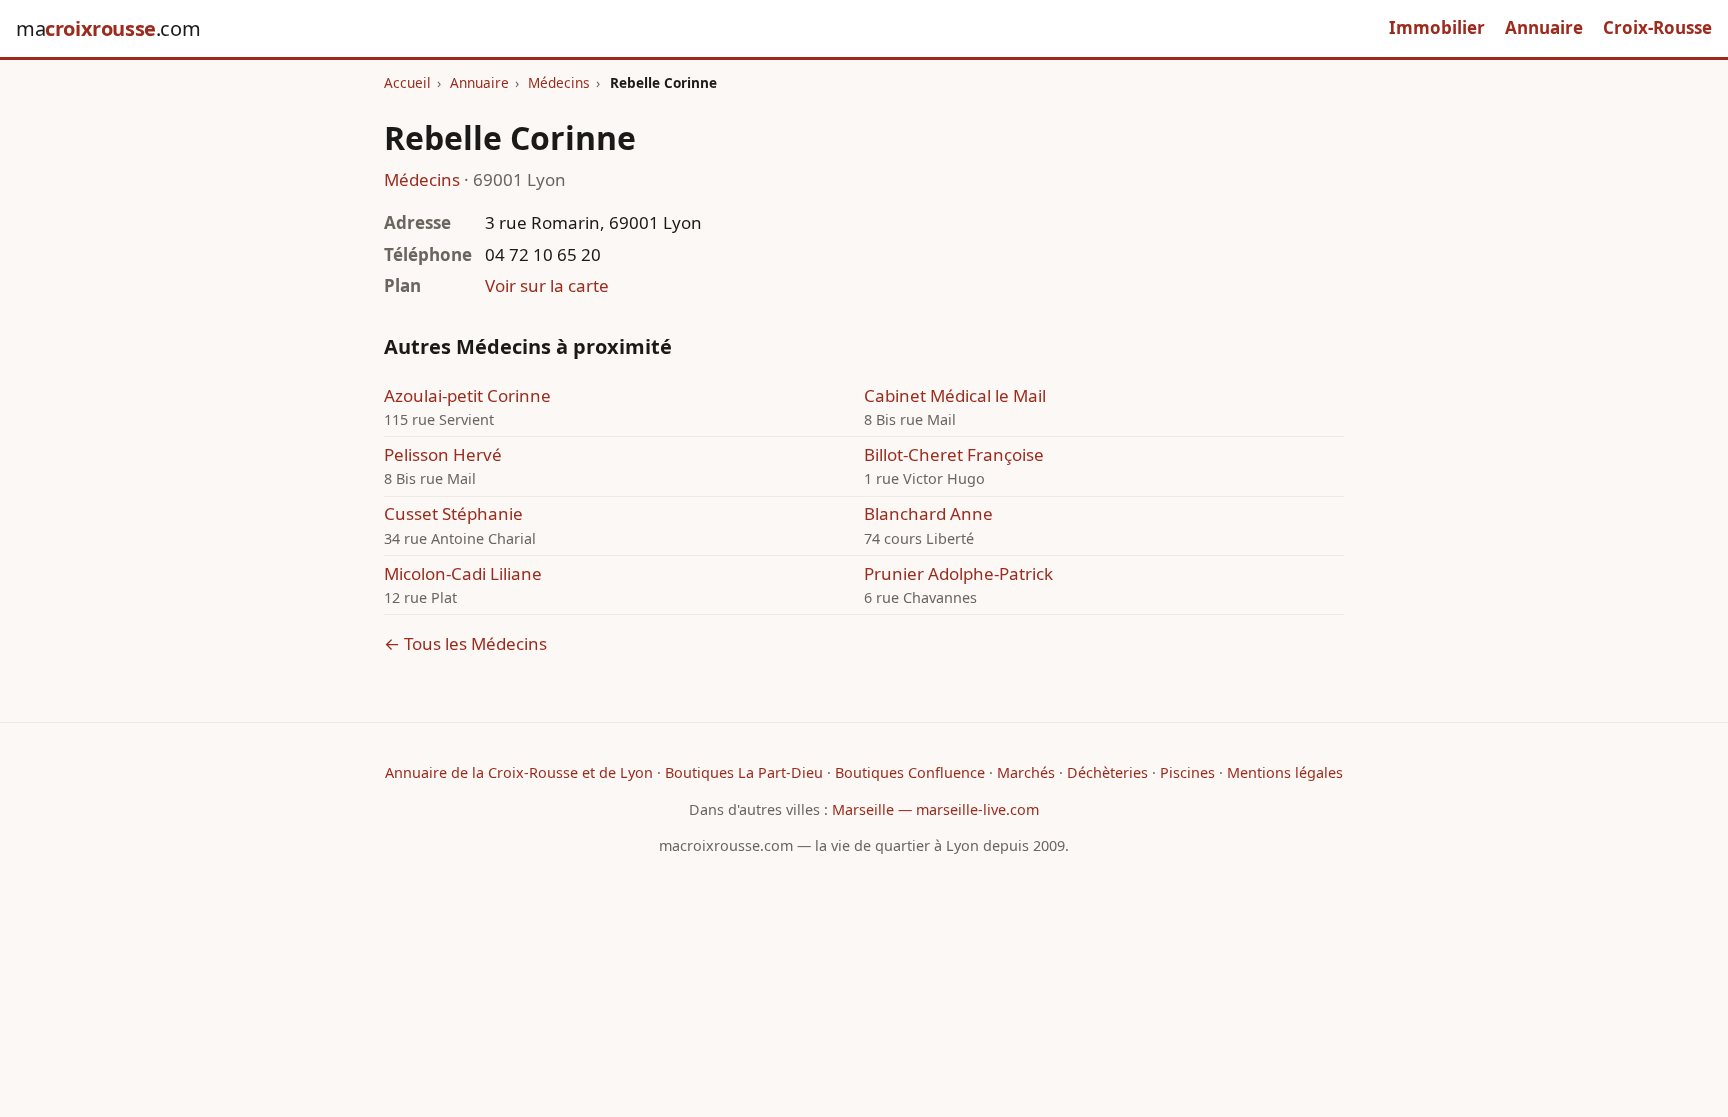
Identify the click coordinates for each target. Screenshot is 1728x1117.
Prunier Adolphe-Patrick (958, 573)
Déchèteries (1107, 772)
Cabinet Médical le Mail (955, 395)
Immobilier (1437, 27)
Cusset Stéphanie (453, 513)
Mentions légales (1285, 772)
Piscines (1187, 772)
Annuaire (1544, 27)
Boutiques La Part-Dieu (744, 772)
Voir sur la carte (547, 285)
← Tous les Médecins (465, 643)
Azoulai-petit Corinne (467, 395)
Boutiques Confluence (910, 772)
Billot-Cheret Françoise (954, 454)
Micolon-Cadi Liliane (463, 573)
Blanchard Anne (928, 513)
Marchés (1026, 772)
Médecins (559, 82)
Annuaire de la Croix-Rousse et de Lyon (519, 772)
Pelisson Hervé (443, 454)
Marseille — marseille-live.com (935, 809)
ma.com (108, 28)
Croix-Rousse (1657, 27)
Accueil (407, 82)
